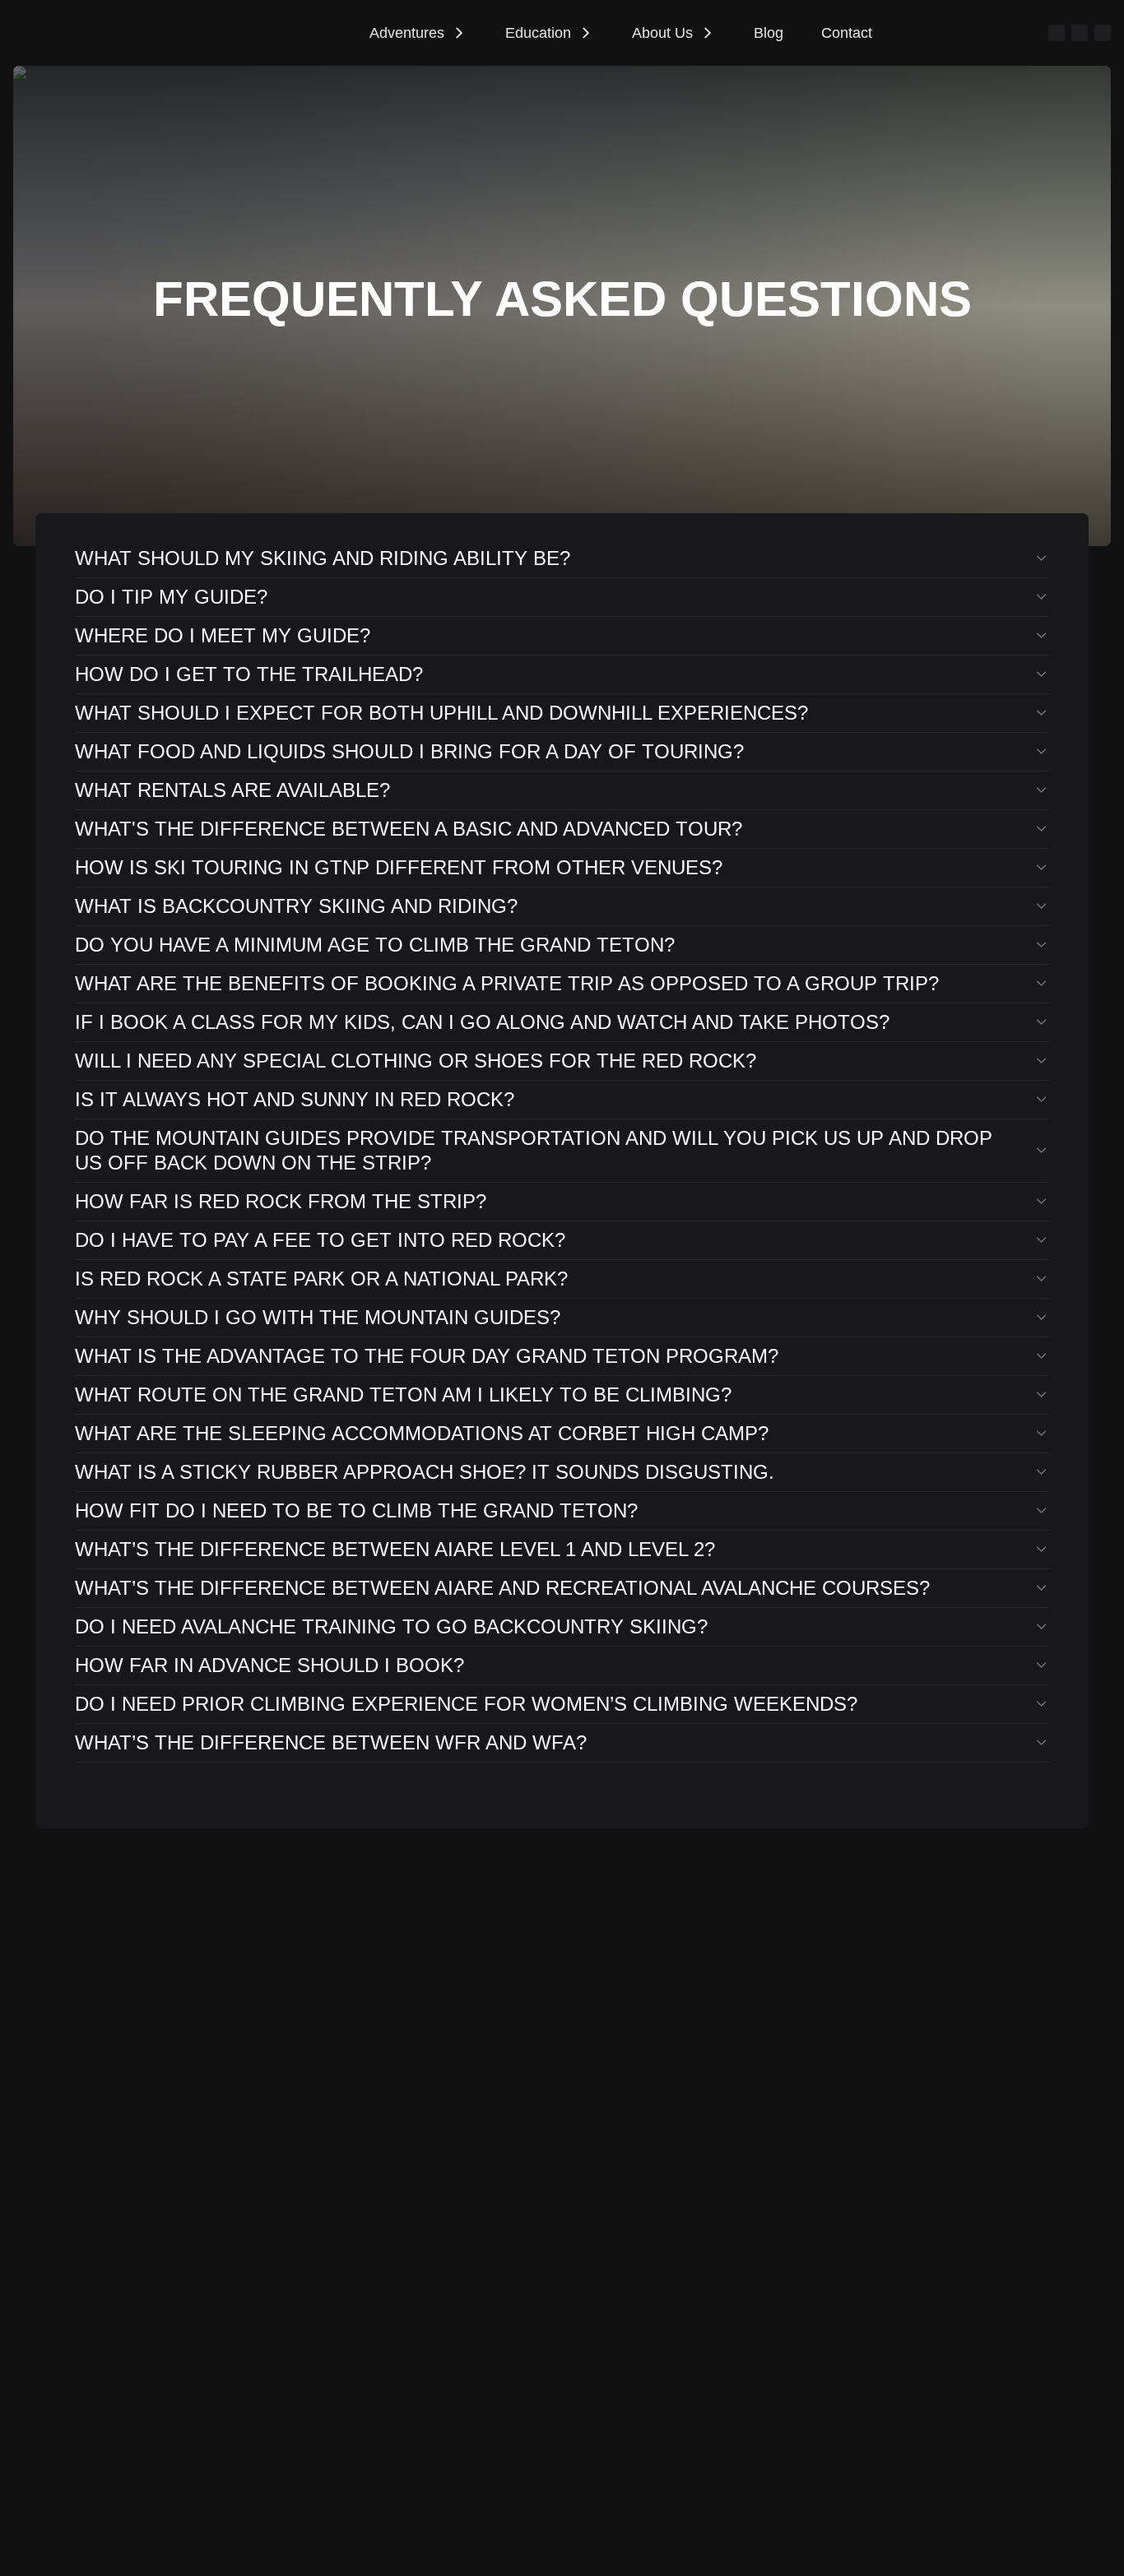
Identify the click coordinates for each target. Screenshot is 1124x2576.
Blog (769, 33)
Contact (847, 33)
